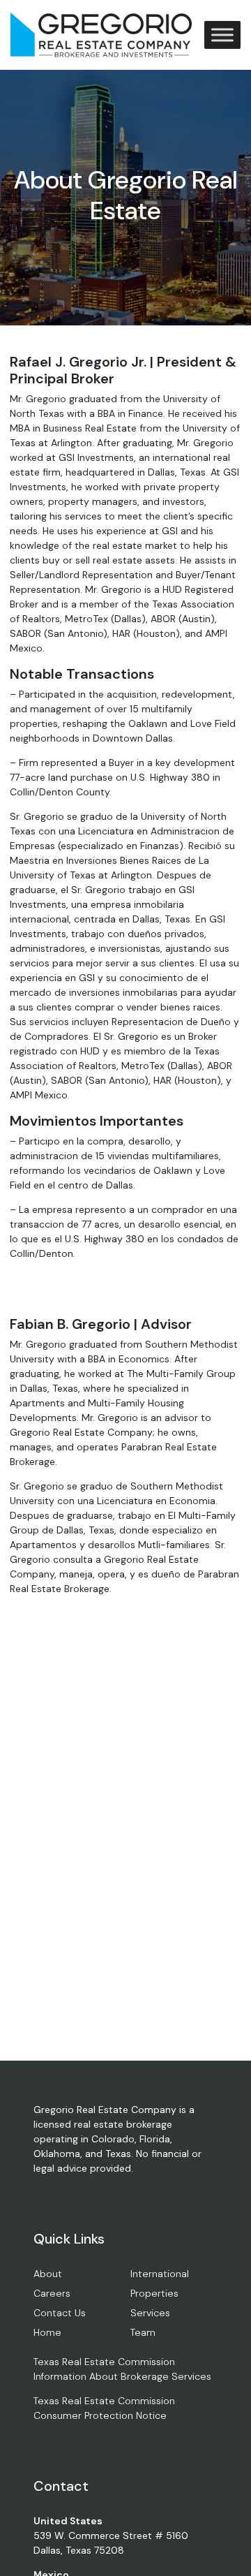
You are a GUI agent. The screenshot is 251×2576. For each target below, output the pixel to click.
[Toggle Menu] (222, 35)
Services (150, 2313)
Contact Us (60, 2313)
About (48, 2274)
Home (47, 2332)
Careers (52, 2293)
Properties (154, 2293)
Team (143, 2332)
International (160, 2274)
